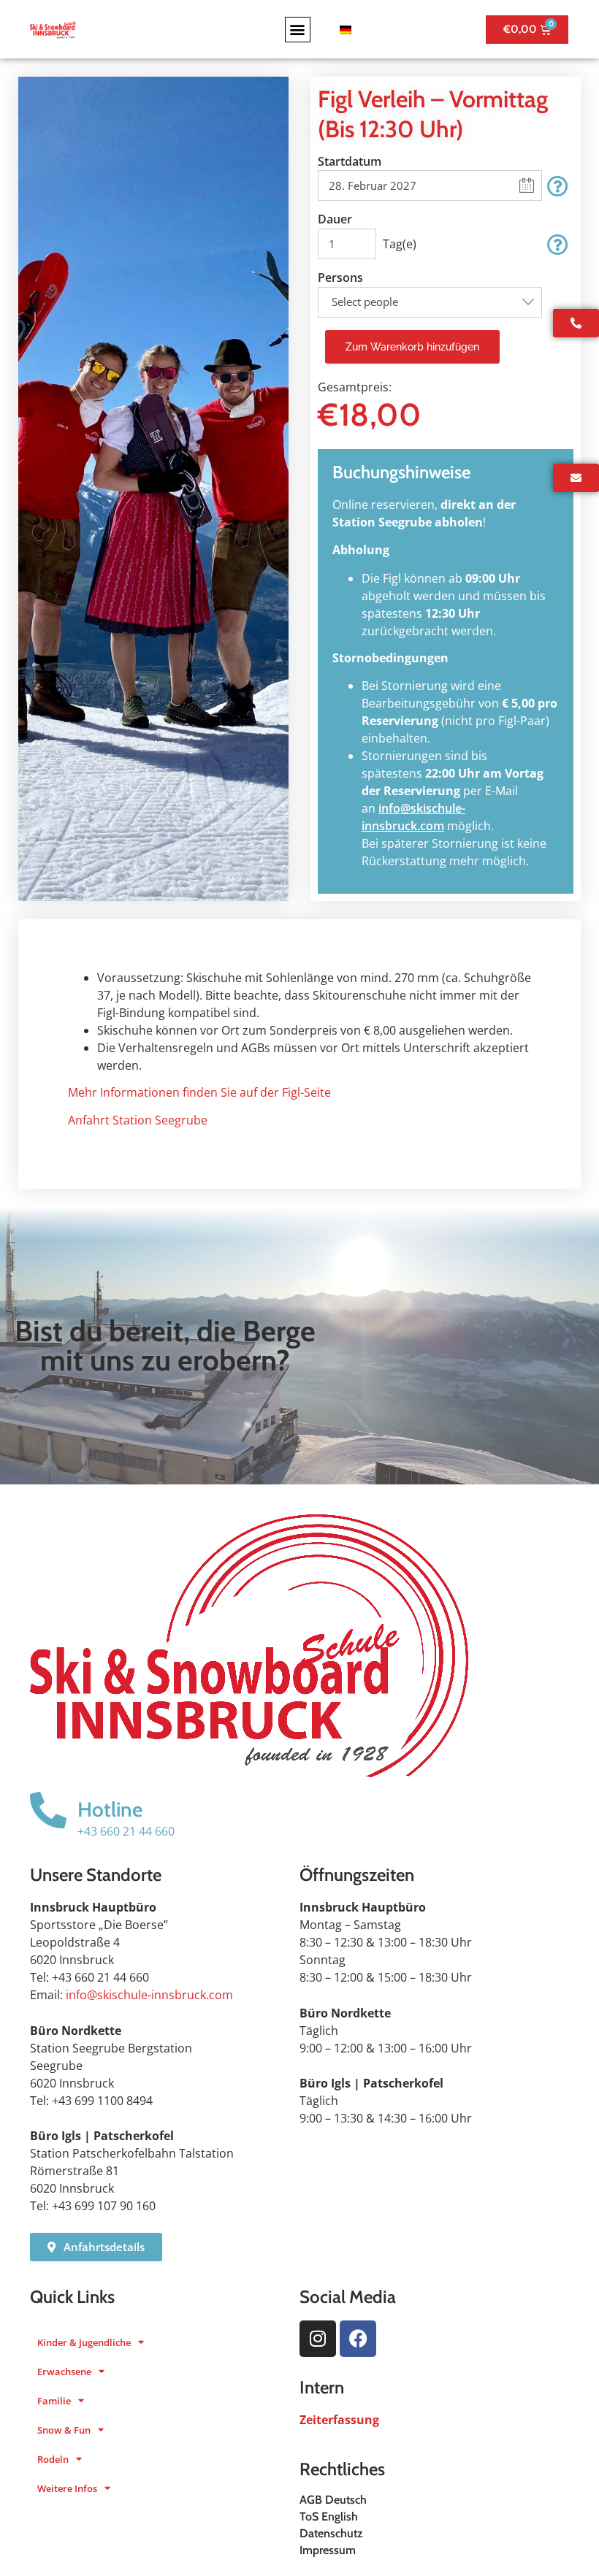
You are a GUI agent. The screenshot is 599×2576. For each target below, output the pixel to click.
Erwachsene (64, 2372)
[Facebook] (358, 2339)
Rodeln (53, 2459)
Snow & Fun (64, 2430)
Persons (340, 277)
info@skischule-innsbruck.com (149, 1995)
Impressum (328, 2550)
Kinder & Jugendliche (84, 2342)
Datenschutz (331, 2533)
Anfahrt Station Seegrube (138, 1120)
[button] (298, 30)
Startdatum (350, 161)
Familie (54, 2401)
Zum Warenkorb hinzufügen (412, 347)
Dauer (335, 219)
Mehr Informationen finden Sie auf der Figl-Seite (199, 1092)
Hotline (110, 1809)
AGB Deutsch (333, 2500)
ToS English (329, 2516)
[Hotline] (48, 1810)
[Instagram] (318, 2339)
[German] (343, 30)
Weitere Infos (67, 2488)
